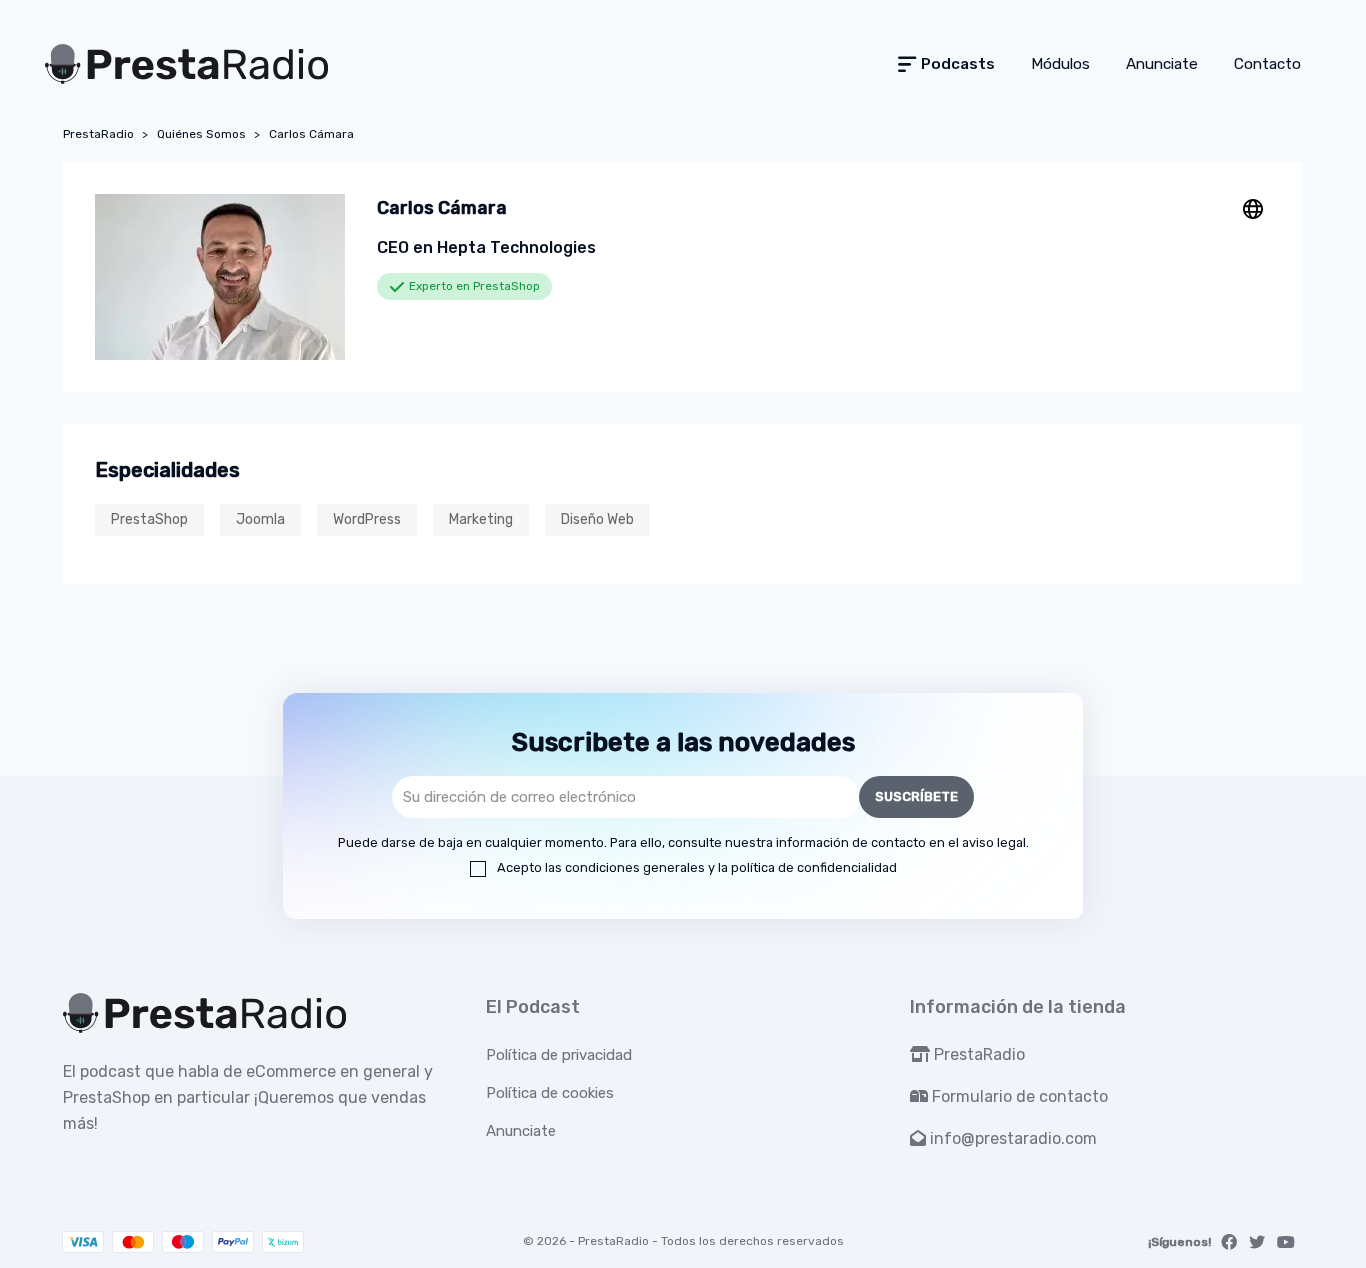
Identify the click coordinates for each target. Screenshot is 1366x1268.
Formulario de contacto (1018, 1096)
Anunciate (521, 1131)
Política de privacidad (559, 1055)
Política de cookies (550, 1093)
